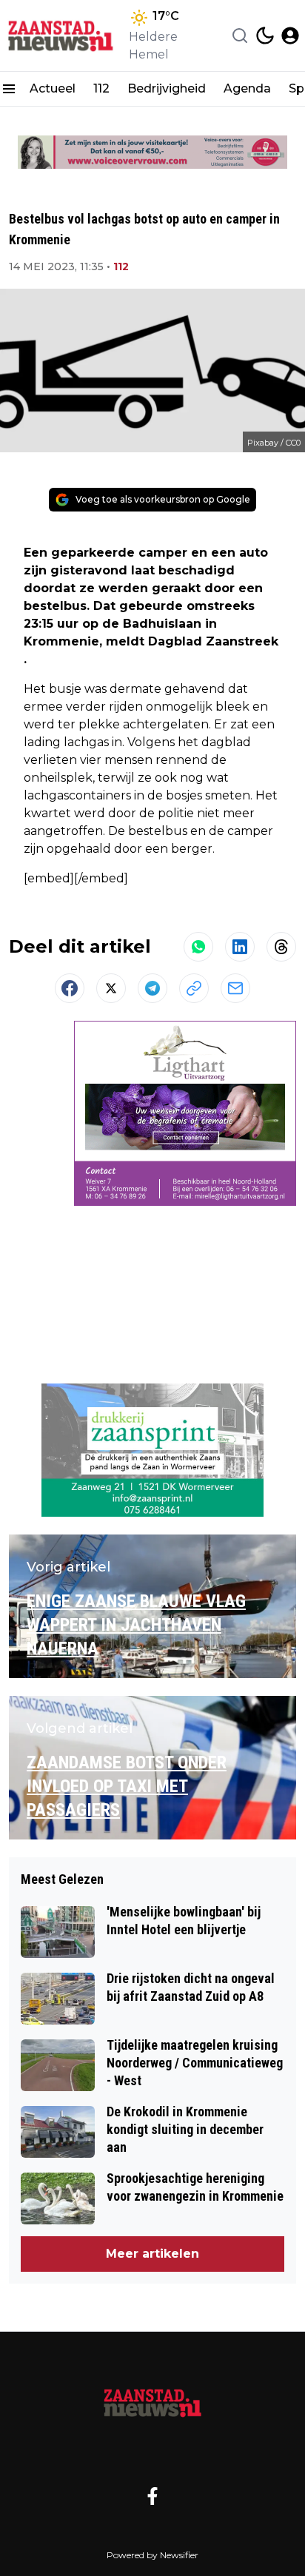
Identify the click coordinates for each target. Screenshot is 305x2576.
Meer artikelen (152, 2254)
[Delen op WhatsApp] (198, 947)
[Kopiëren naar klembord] (194, 988)
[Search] (240, 36)
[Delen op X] (111, 988)
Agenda (247, 88)
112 (101, 88)
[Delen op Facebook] (70, 988)
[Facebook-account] (152, 2496)
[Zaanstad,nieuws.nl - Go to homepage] (152, 2402)
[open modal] (290, 36)
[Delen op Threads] (281, 947)
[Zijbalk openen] (9, 89)
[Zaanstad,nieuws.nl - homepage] (61, 36)
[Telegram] (152, 988)
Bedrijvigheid (167, 88)
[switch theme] (265, 36)
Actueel (53, 88)
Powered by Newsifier (152, 2555)
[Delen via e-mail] (235, 988)
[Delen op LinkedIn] (240, 947)
